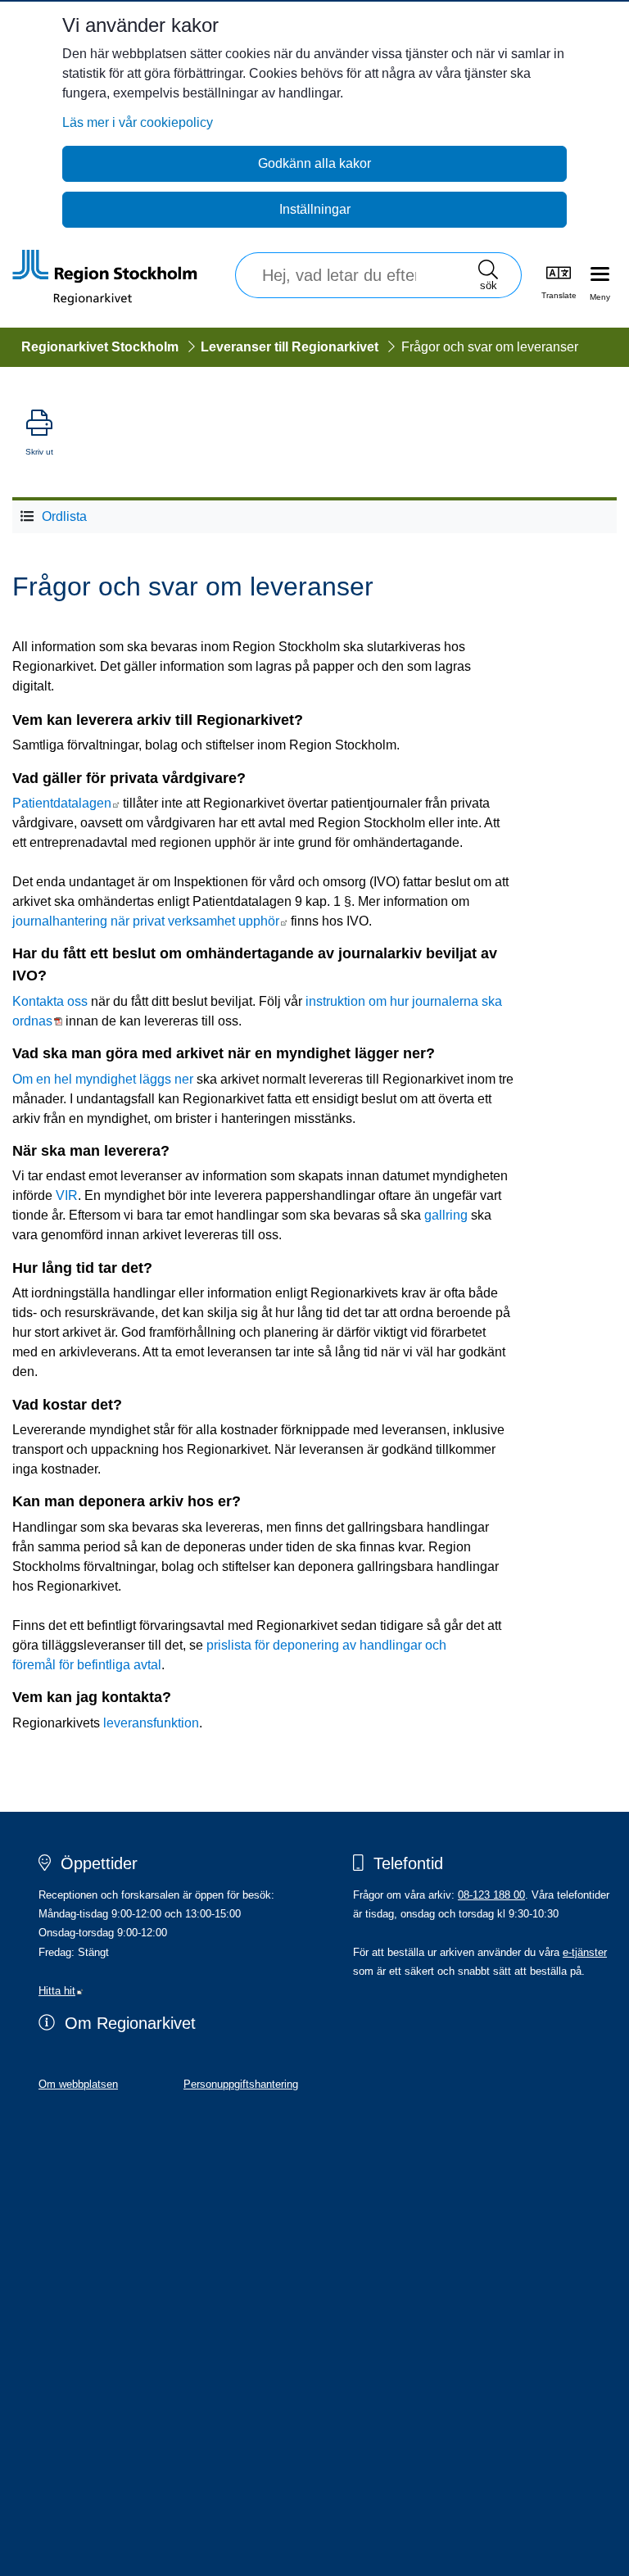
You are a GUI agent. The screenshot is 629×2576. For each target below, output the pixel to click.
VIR (67, 1195)
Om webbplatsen (78, 2084)
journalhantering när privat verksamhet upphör (150, 921)
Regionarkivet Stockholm (100, 347)
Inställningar (315, 209)
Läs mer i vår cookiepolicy (138, 122)
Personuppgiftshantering (241, 2084)
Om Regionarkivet (130, 2023)
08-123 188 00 (491, 1895)
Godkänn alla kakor (314, 163)
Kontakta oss (50, 1001)
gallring (446, 1215)
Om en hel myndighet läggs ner (103, 1079)
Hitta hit (61, 1991)
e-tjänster (585, 1952)
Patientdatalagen (66, 803)
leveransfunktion (151, 1723)
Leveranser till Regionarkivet (290, 347)
